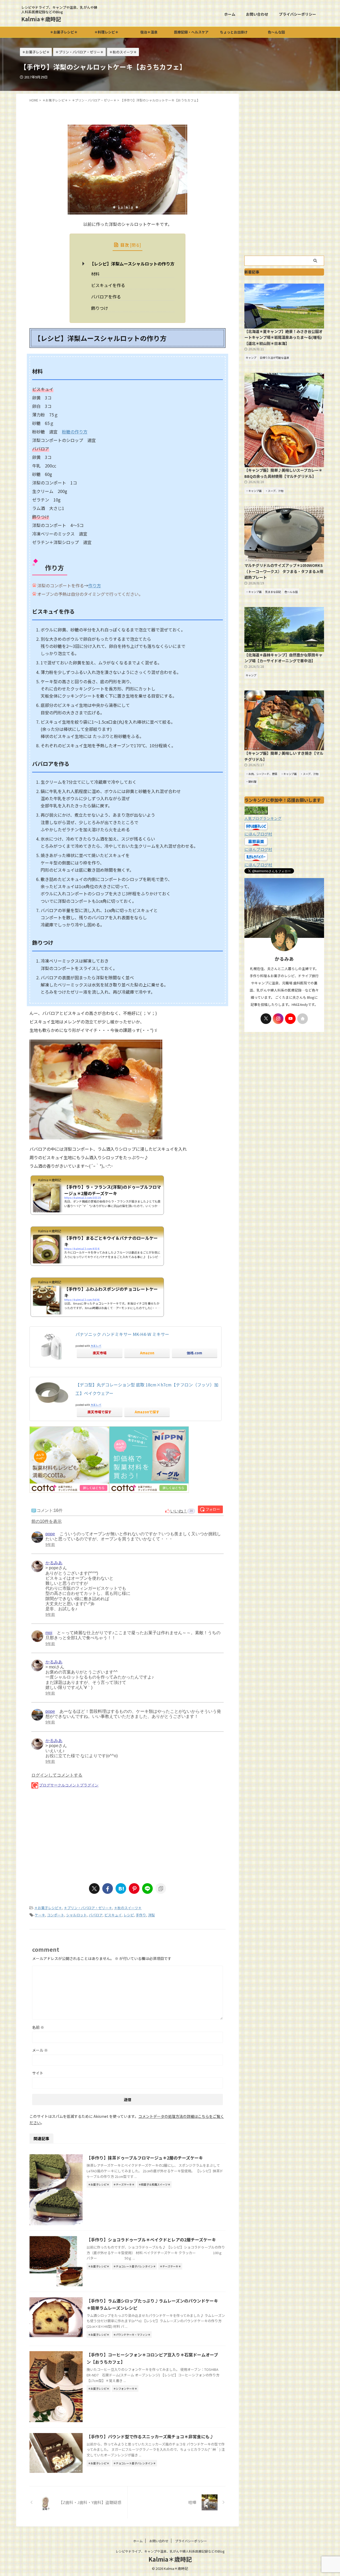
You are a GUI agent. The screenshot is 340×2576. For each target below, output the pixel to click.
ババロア (96, 1915)
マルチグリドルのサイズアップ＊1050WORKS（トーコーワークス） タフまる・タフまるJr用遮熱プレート (284, 571)
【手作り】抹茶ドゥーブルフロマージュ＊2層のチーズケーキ (145, 2158)
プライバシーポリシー (297, 14)
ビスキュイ (113, 1915)
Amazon (147, 1353)
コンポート (56, 1915)
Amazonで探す (147, 1412)
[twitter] (94, 1888)
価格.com (194, 1353)
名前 (38, 2027)
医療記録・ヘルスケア (191, 32)
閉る (135, 245)
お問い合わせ (257, 14)
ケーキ (40, 1915)
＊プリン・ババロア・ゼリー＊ (88, 1908)
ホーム (230, 14)
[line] (147, 1888)
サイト (38, 2073)
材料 (95, 274)
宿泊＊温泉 (149, 32)
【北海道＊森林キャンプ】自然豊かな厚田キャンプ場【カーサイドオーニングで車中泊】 (283, 658)
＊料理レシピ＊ (106, 32)
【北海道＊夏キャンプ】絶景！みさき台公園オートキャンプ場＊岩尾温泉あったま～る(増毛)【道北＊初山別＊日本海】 (283, 337)
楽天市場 (100, 1353)
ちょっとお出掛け (234, 32)
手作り (141, 1915)
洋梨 (151, 1915)
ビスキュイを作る (108, 285)
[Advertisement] (127, 1836)
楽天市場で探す (99, 1412)
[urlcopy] (161, 1888)
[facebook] (108, 1888)
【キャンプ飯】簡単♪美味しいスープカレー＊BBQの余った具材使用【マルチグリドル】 (283, 473)
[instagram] (278, 1019)
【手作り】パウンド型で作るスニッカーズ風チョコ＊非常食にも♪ (150, 2436)
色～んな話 (276, 32)
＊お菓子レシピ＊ (64, 32)
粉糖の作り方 (75, 432)
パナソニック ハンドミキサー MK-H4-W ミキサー (122, 1334)
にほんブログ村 (258, 834)
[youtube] (290, 1019)
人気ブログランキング (263, 818)
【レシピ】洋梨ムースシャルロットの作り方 (132, 264)
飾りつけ (100, 308)
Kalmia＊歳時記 (41, 19)
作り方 (95, 585)
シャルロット (76, 1915)
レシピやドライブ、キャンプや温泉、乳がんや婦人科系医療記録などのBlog (170, 2551)
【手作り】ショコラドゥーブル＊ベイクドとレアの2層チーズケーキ (151, 2240)
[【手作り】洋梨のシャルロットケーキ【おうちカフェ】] (121, 1888)
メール (40, 2050)
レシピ (129, 1915)
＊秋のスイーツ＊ (128, 1908)
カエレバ (96, 1346)
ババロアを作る (106, 297)
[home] (303, 1019)
